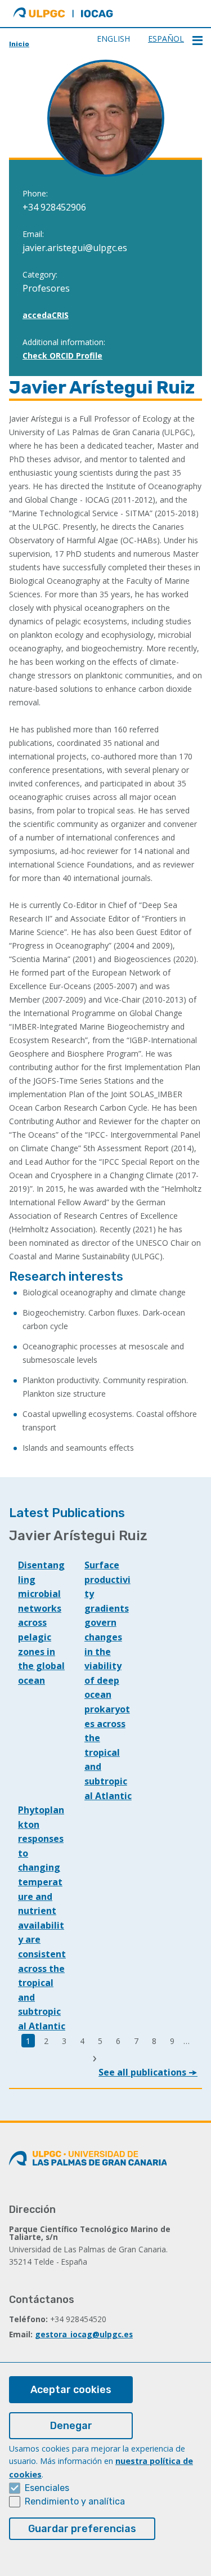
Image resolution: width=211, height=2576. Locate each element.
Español (166, 39)
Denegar (71, 2426)
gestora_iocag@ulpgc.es (84, 2334)
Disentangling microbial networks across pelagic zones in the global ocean (41, 1623)
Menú (197, 41)
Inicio (19, 44)
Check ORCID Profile (62, 355)
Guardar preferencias (82, 2529)
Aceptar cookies (71, 2390)
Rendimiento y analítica (75, 2501)
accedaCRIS (46, 315)
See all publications (143, 2072)
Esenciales (47, 2488)
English (113, 39)
